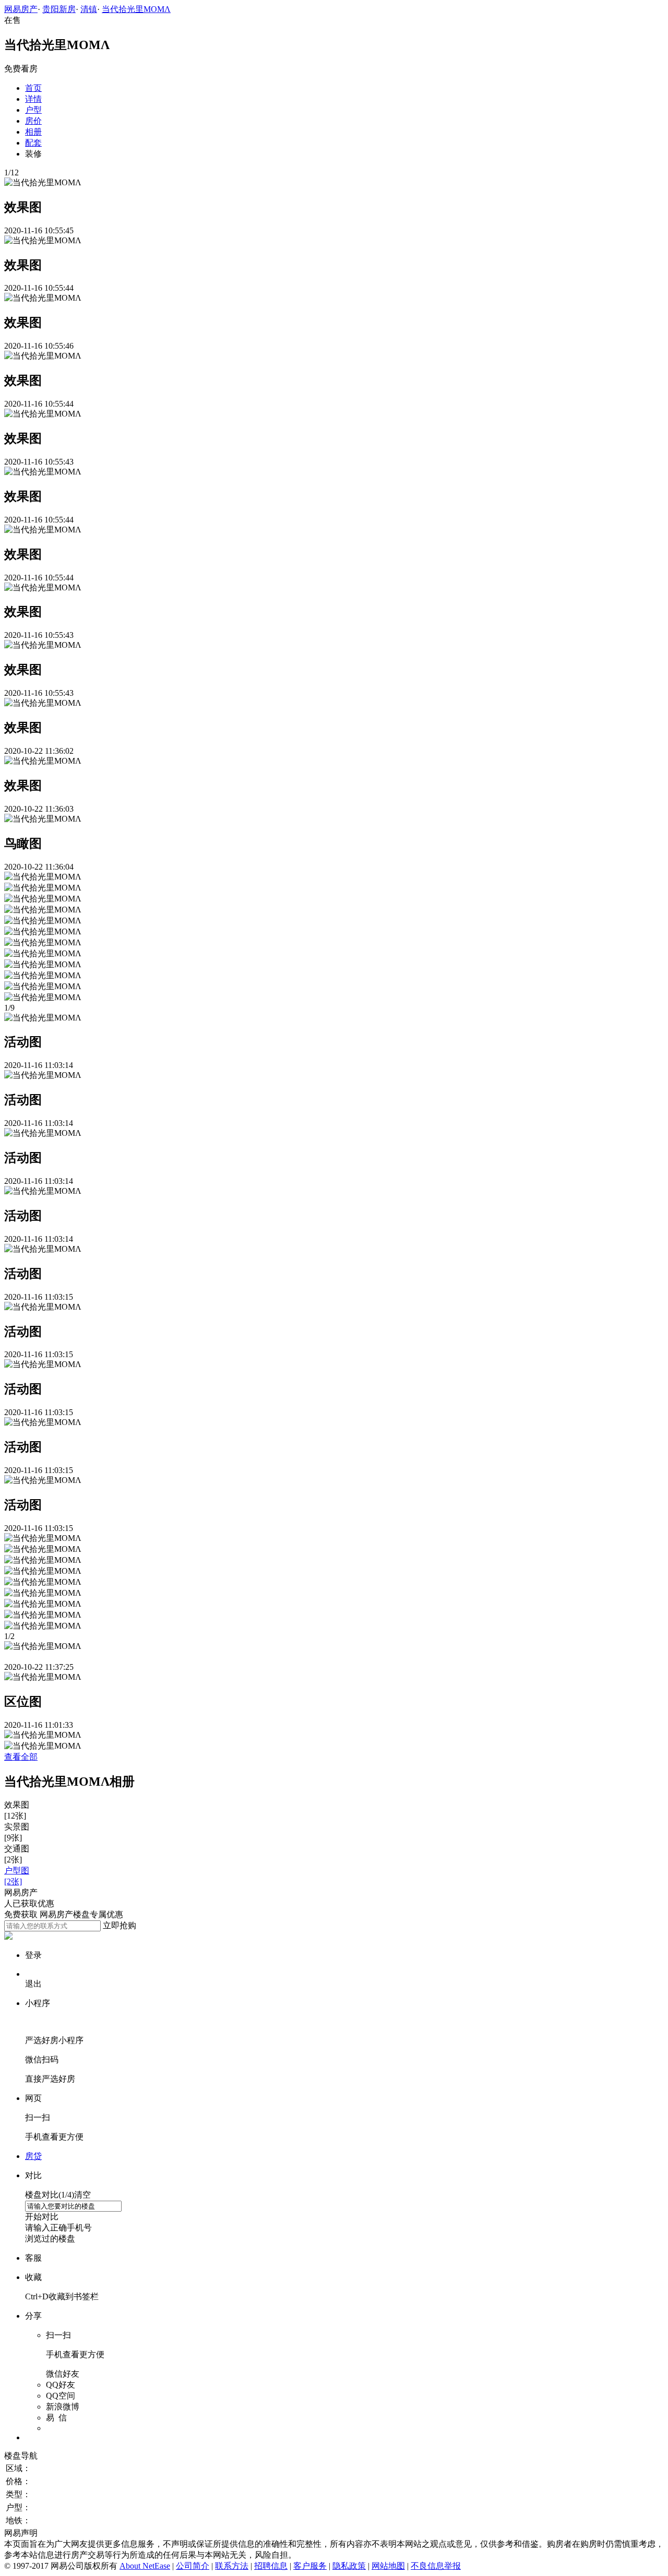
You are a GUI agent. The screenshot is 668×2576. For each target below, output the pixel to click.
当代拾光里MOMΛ (136, 9)
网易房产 (21, 9)
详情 (33, 99)
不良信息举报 (436, 2566)
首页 (33, 88)
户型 (33, 110)
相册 (33, 132)
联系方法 (232, 2566)
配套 (33, 143)
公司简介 (193, 2566)
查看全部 (21, 1757)
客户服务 (310, 2566)
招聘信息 (271, 2566)
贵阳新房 (59, 9)
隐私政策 (349, 2566)
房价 (33, 121)
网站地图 (388, 2566)
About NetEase (145, 2566)
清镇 (89, 9)
